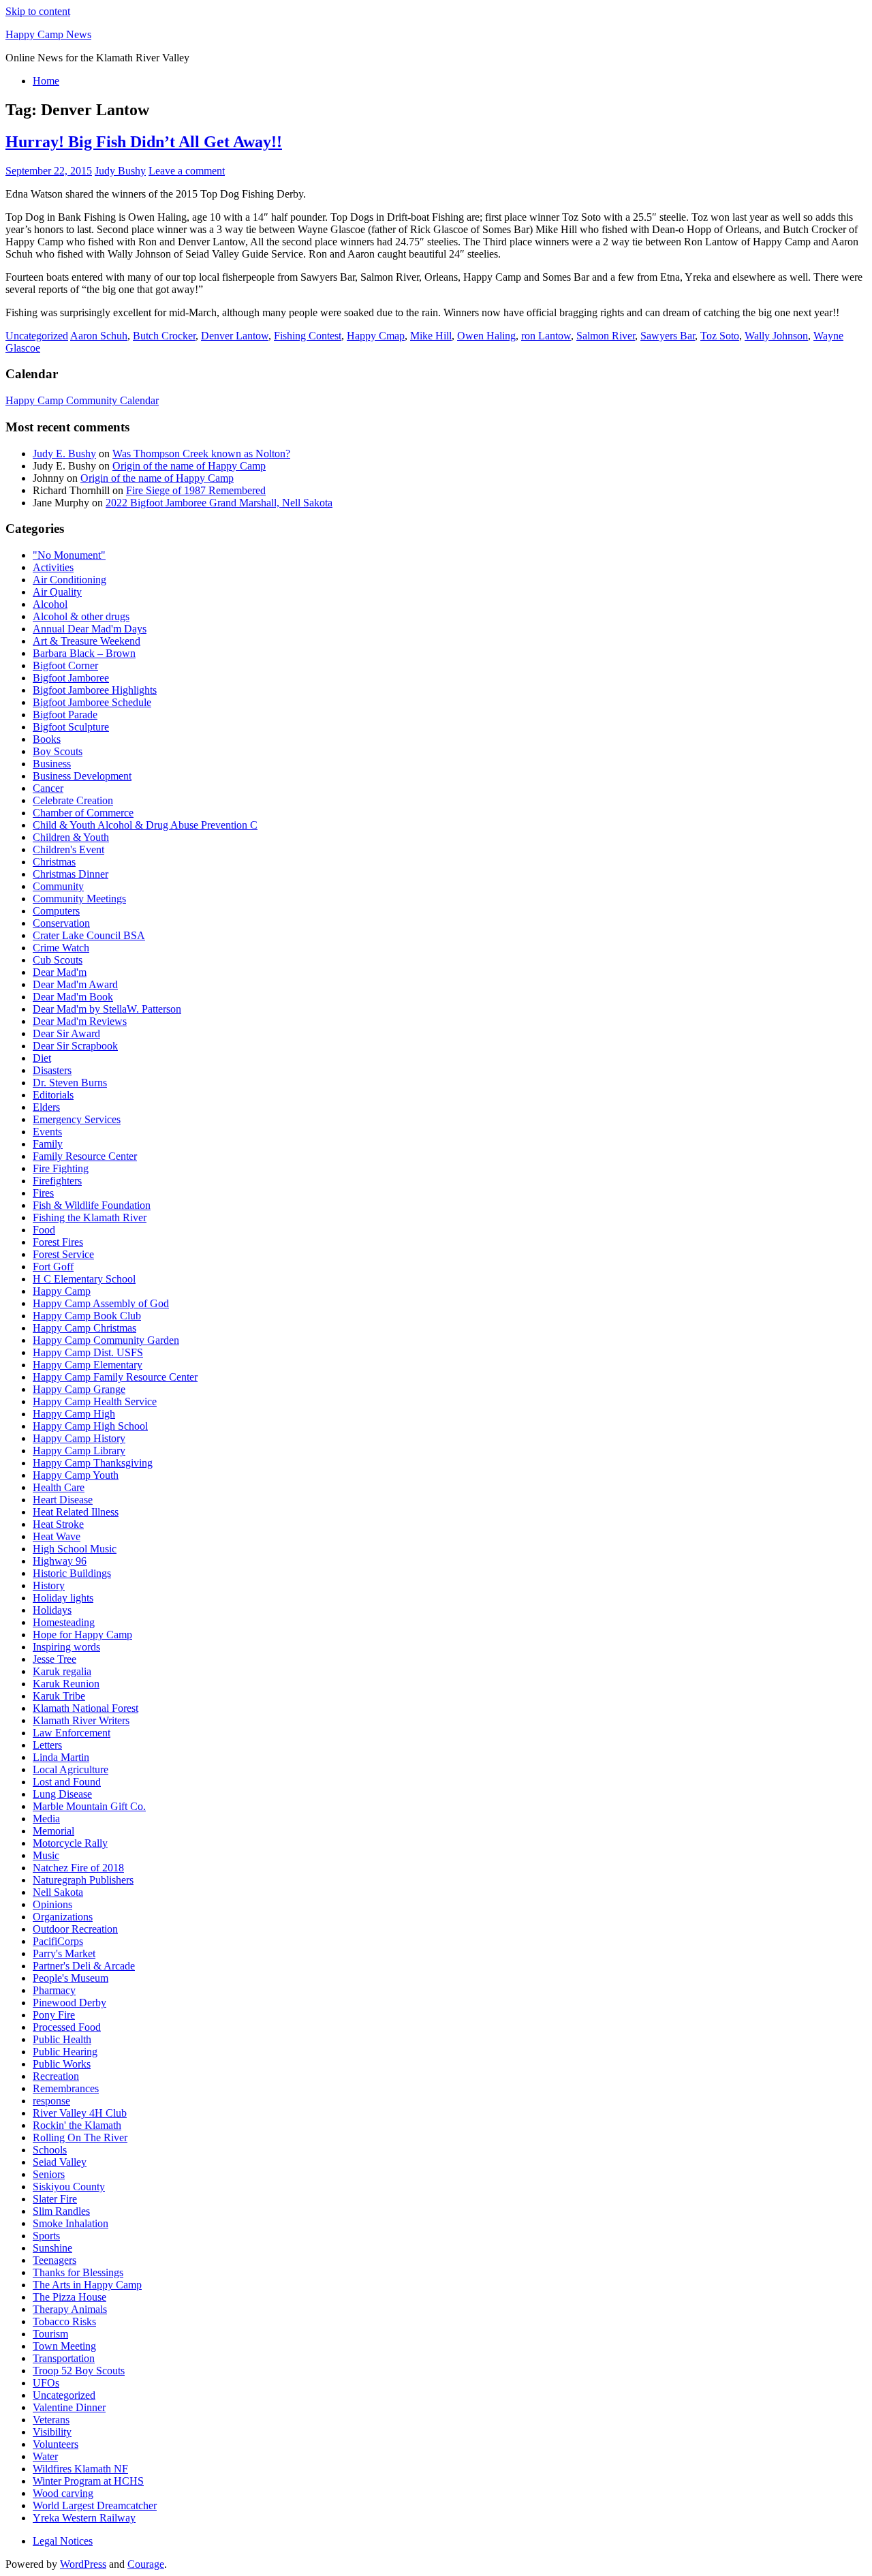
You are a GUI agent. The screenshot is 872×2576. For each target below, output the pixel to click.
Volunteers (56, 2444)
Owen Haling (486, 336)
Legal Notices (63, 2541)
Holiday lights (63, 1598)
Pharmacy (54, 1990)
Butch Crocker (164, 336)
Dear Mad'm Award (75, 984)
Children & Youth (71, 837)
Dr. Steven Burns (70, 1083)
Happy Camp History (79, 1438)
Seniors (49, 2174)
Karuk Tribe (59, 1696)
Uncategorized (37, 336)
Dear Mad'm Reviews (80, 1021)
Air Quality (57, 592)
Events (47, 1132)
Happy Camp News (48, 34)
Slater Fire (55, 2199)
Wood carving (63, 2493)
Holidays (52, 1610)
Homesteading (64, 1622)
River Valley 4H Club (80, 2113)
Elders (46, 1107)
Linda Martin (61, 1757)
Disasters (52, 1070)
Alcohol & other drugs (81, 616)
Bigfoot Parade (65, 715)
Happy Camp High (74, 1414)
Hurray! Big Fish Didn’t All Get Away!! (144, 142)
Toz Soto (720, 336)
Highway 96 (60, 1561)
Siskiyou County (69, 2187)
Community (58, 886)
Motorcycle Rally (70, 1843)
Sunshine (52, 2248)
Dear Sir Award (66, 1033)
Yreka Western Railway (84, 2518)
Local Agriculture (71, 1769)
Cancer (48, 788)
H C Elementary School (84, 1279)
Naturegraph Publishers (83, 1880)
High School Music (75, 1549)
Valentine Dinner (69, 2407)
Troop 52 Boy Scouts (79, 2371)
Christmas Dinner (71, 874)
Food (44, 1230)
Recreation (56, 2076)
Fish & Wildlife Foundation (92, 1205)
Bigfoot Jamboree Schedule (92, 702)
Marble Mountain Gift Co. (89, 1806)
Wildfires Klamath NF (80, 2469)
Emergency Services (77, 1119)
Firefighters (57, 1181)
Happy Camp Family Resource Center (115, 1377)
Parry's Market (64, 1953)
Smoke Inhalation (71, 2223)
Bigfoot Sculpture (71, 727)
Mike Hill (431, 336)
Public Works (62, 2064)
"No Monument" (69, 555)
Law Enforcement (72, 1733)
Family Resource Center (85, 1156)
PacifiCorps (58, 1941)
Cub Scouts (58, 960)
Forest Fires (58, 1242)
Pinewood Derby (69, 2003)
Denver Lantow (235, 336)
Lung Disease (62, 1794)
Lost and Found (67, 1782)
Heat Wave (57, 1536)
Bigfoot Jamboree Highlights (95, 690)
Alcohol (50, 604)
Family (48, 1144)
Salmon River (606, 336)
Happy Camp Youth (76, 1475)
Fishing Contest (308, 336)
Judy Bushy (120, 171)
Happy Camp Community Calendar (82, 400)
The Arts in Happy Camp (87, 2285)
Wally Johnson (776, 336)
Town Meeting (64, 2346)
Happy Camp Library (79, 1451)
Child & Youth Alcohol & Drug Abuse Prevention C (145, 825)
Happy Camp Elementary (88, 1365)
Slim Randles (61, 2211)
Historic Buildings (72, 1573)
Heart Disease (63, 1500)
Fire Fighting (61, 1168)
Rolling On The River (80, 2137)
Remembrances (66, 2088)
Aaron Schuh (99, 336)
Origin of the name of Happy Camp (189, 466)
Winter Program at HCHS (88, 2481)
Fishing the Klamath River (90, 1217)
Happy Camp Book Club (87, 1316)
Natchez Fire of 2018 (78, 1868)
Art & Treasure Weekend (87, 641)
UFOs (46, 2383)
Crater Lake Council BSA (89, 935)
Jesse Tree (54, 1659)
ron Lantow (546, 336)
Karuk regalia (62, 1671)
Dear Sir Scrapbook (75, 1046)
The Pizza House (69, 2297)
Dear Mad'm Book (73, 997)
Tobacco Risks (64, 2321)
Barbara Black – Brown (84, 653)
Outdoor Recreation (75, 1929)
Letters (47, 1745)
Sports (46, 2236)
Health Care (59, 1487)
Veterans (51, 2420)
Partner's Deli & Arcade (84, 1966)
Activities (53, 567)
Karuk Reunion (66, 1684)
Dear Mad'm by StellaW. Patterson (107, 1009)
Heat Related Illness (76, 1512)
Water (45, 2456)
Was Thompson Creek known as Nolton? (201, 454)
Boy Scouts (58, 751)
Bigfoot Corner (65, 665)
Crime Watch (61, 948)
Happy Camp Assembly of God (101, 1303)
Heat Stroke (58, 1524)
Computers (56, 911)
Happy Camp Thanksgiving (93, 1463)
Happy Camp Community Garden (106, 1340)
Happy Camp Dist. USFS (88, 1352)
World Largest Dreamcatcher (95, 2505)
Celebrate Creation (73, 800)
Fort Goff (53, 1267)
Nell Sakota (58, 1892)
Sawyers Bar (668, 336)
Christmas (54, 862)
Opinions (52, 1904)
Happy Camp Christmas (84, 1328)
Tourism (50, 2334)
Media (46, 1819)
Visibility (52, 2432)
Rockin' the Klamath (77, 2125)
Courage (146, 2564)
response (51, 2101)
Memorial (53, 1831)
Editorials (53, 1095)
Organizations (63, 1917)
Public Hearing (65, 2052)
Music (46, 1855)
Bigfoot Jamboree (71, 678)
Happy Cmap (376, 336)
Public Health (62, 2039)
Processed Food (67, 2027)
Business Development (82, 776)
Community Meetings (79, 899)
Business (52, 764)
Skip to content (38, 11)
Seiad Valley (60, 2162)
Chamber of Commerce (83, 813)
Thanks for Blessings (78, 2272)
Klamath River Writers (81, 1720)
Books (47, 739)
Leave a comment (187, 171)
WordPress (83, 2564)
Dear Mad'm (60, 972)
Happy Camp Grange (79, 1389)
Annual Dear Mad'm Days (90, 629)
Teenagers (54, 2260)
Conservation (61, 923)
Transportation (64, 2358)
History (49, 1585)
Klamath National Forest (85, 1708)
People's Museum (71, 1978)
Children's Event (68, 849)
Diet (42, 1058)
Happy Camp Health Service (95, 1401)
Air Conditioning (69, 580)
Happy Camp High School (90, 1426)
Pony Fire (54, 2015)
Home (46, 81)
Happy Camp (62, 1291)
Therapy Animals (70, 2309)
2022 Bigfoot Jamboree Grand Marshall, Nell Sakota (219, 503)
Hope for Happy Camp (82, 1635)
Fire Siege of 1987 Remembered (196, 490)
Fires (43, 1193)
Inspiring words (66, 1647)
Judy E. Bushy (64, 454)
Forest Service (63, 1254)
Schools (50, 2150)
